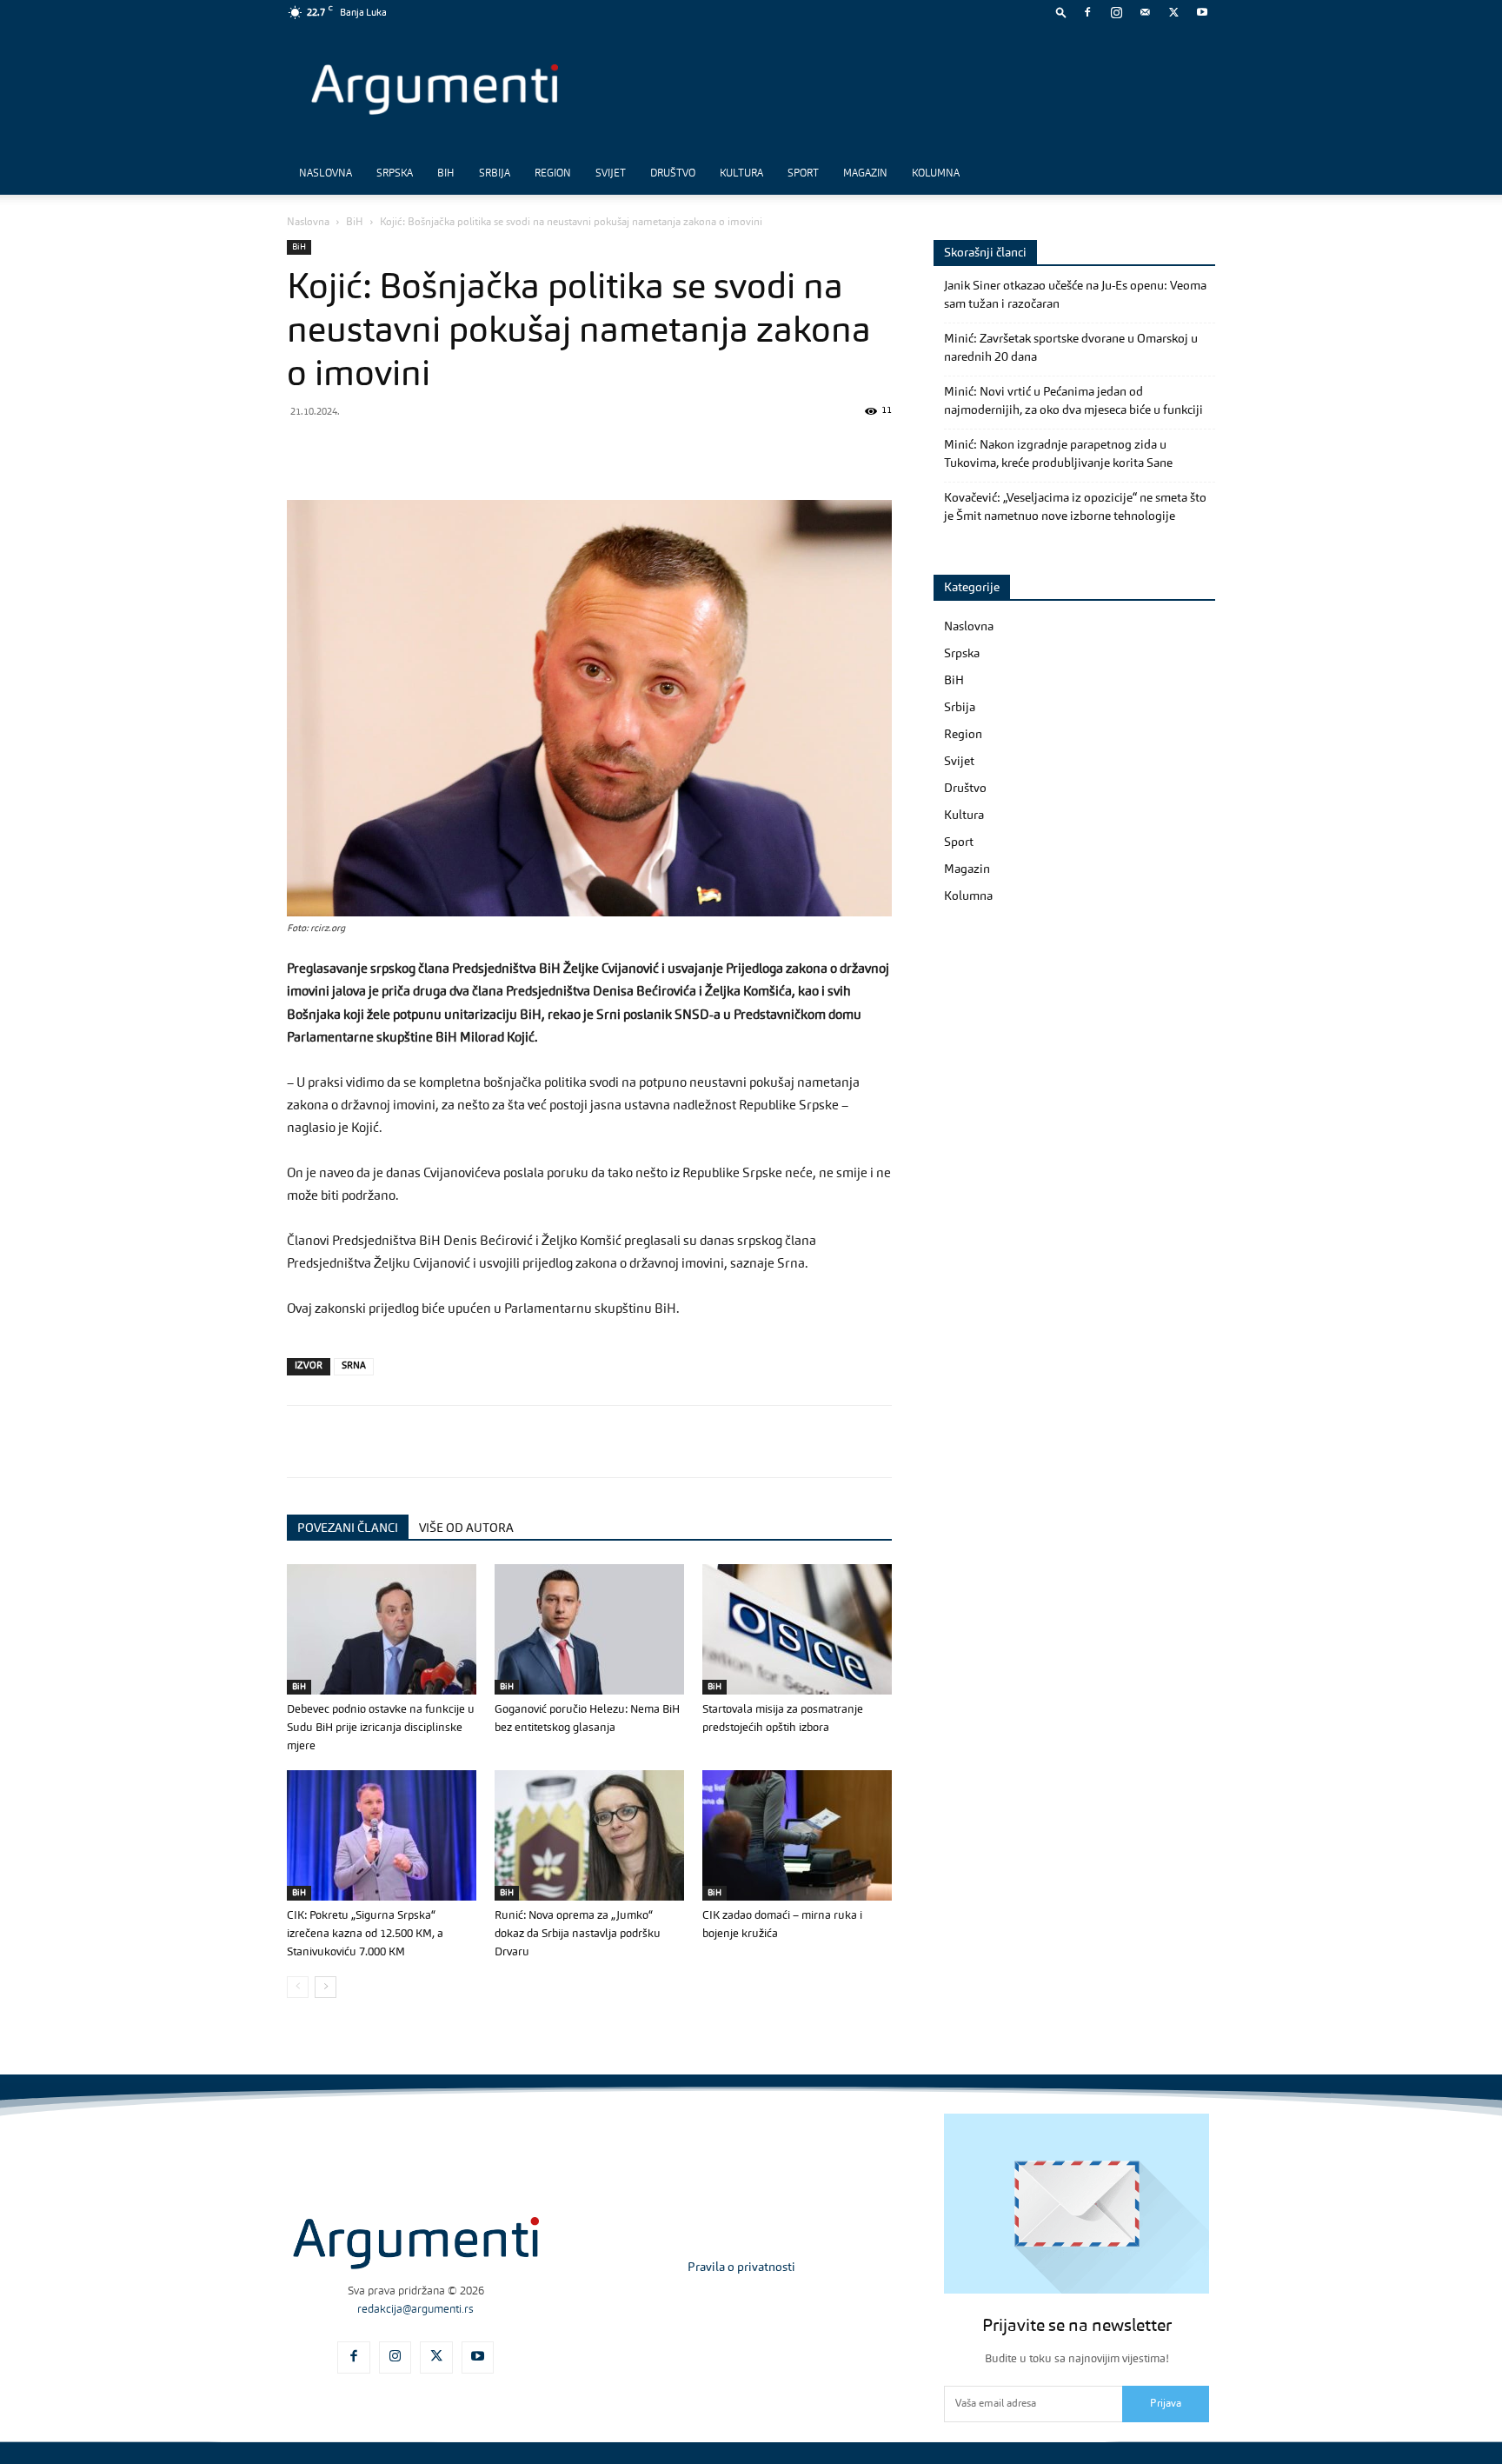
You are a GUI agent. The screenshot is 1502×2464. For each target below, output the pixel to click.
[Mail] (1145, 12)
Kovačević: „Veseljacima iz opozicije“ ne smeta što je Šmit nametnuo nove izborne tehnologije (1075, 507)
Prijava (1166, 2404)
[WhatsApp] (384, 450)
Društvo (673, 174)
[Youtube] (1202, 12)
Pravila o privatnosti (741, 2268)
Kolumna (936, 174)
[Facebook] (1087, 12)
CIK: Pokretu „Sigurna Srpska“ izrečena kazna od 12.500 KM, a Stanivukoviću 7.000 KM (365, 1934)
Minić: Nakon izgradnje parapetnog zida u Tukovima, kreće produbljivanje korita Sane (1058, 454)
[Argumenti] (416, 2243)
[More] (585, 450)
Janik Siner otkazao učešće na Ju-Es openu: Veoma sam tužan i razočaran (1075, 295)
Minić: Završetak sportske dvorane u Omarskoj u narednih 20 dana (1071, 348)
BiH (446, 174)
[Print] (544, 450)
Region (553, 174)
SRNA (354, 1366)
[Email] (504, 450)
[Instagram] (1116, 12)
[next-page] (326, 1987)
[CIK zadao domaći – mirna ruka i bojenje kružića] (797, 1835)
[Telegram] (424, 450)
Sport (803, 174)
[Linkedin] (464, 450)
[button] (1061, 12)
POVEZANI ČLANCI (348, 1528)
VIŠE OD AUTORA (466, 1528)
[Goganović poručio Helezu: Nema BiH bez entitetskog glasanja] (589, 1629)
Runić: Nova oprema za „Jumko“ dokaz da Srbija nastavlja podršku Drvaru (578, 1934)
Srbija (495, 174)
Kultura (741, 174)
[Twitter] (1173, 12)
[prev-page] (298, 1987)
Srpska (395, 174)
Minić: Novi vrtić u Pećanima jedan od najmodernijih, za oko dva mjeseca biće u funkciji (1073, 401)
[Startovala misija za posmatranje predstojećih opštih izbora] (797, 1629)
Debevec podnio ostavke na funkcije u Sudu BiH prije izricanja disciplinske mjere (381, 1728)
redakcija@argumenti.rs (415, 2310)
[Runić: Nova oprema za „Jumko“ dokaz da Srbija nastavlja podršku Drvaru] (589, 1835)
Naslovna (326, 174)
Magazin (865, 174)
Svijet (611, 174)
